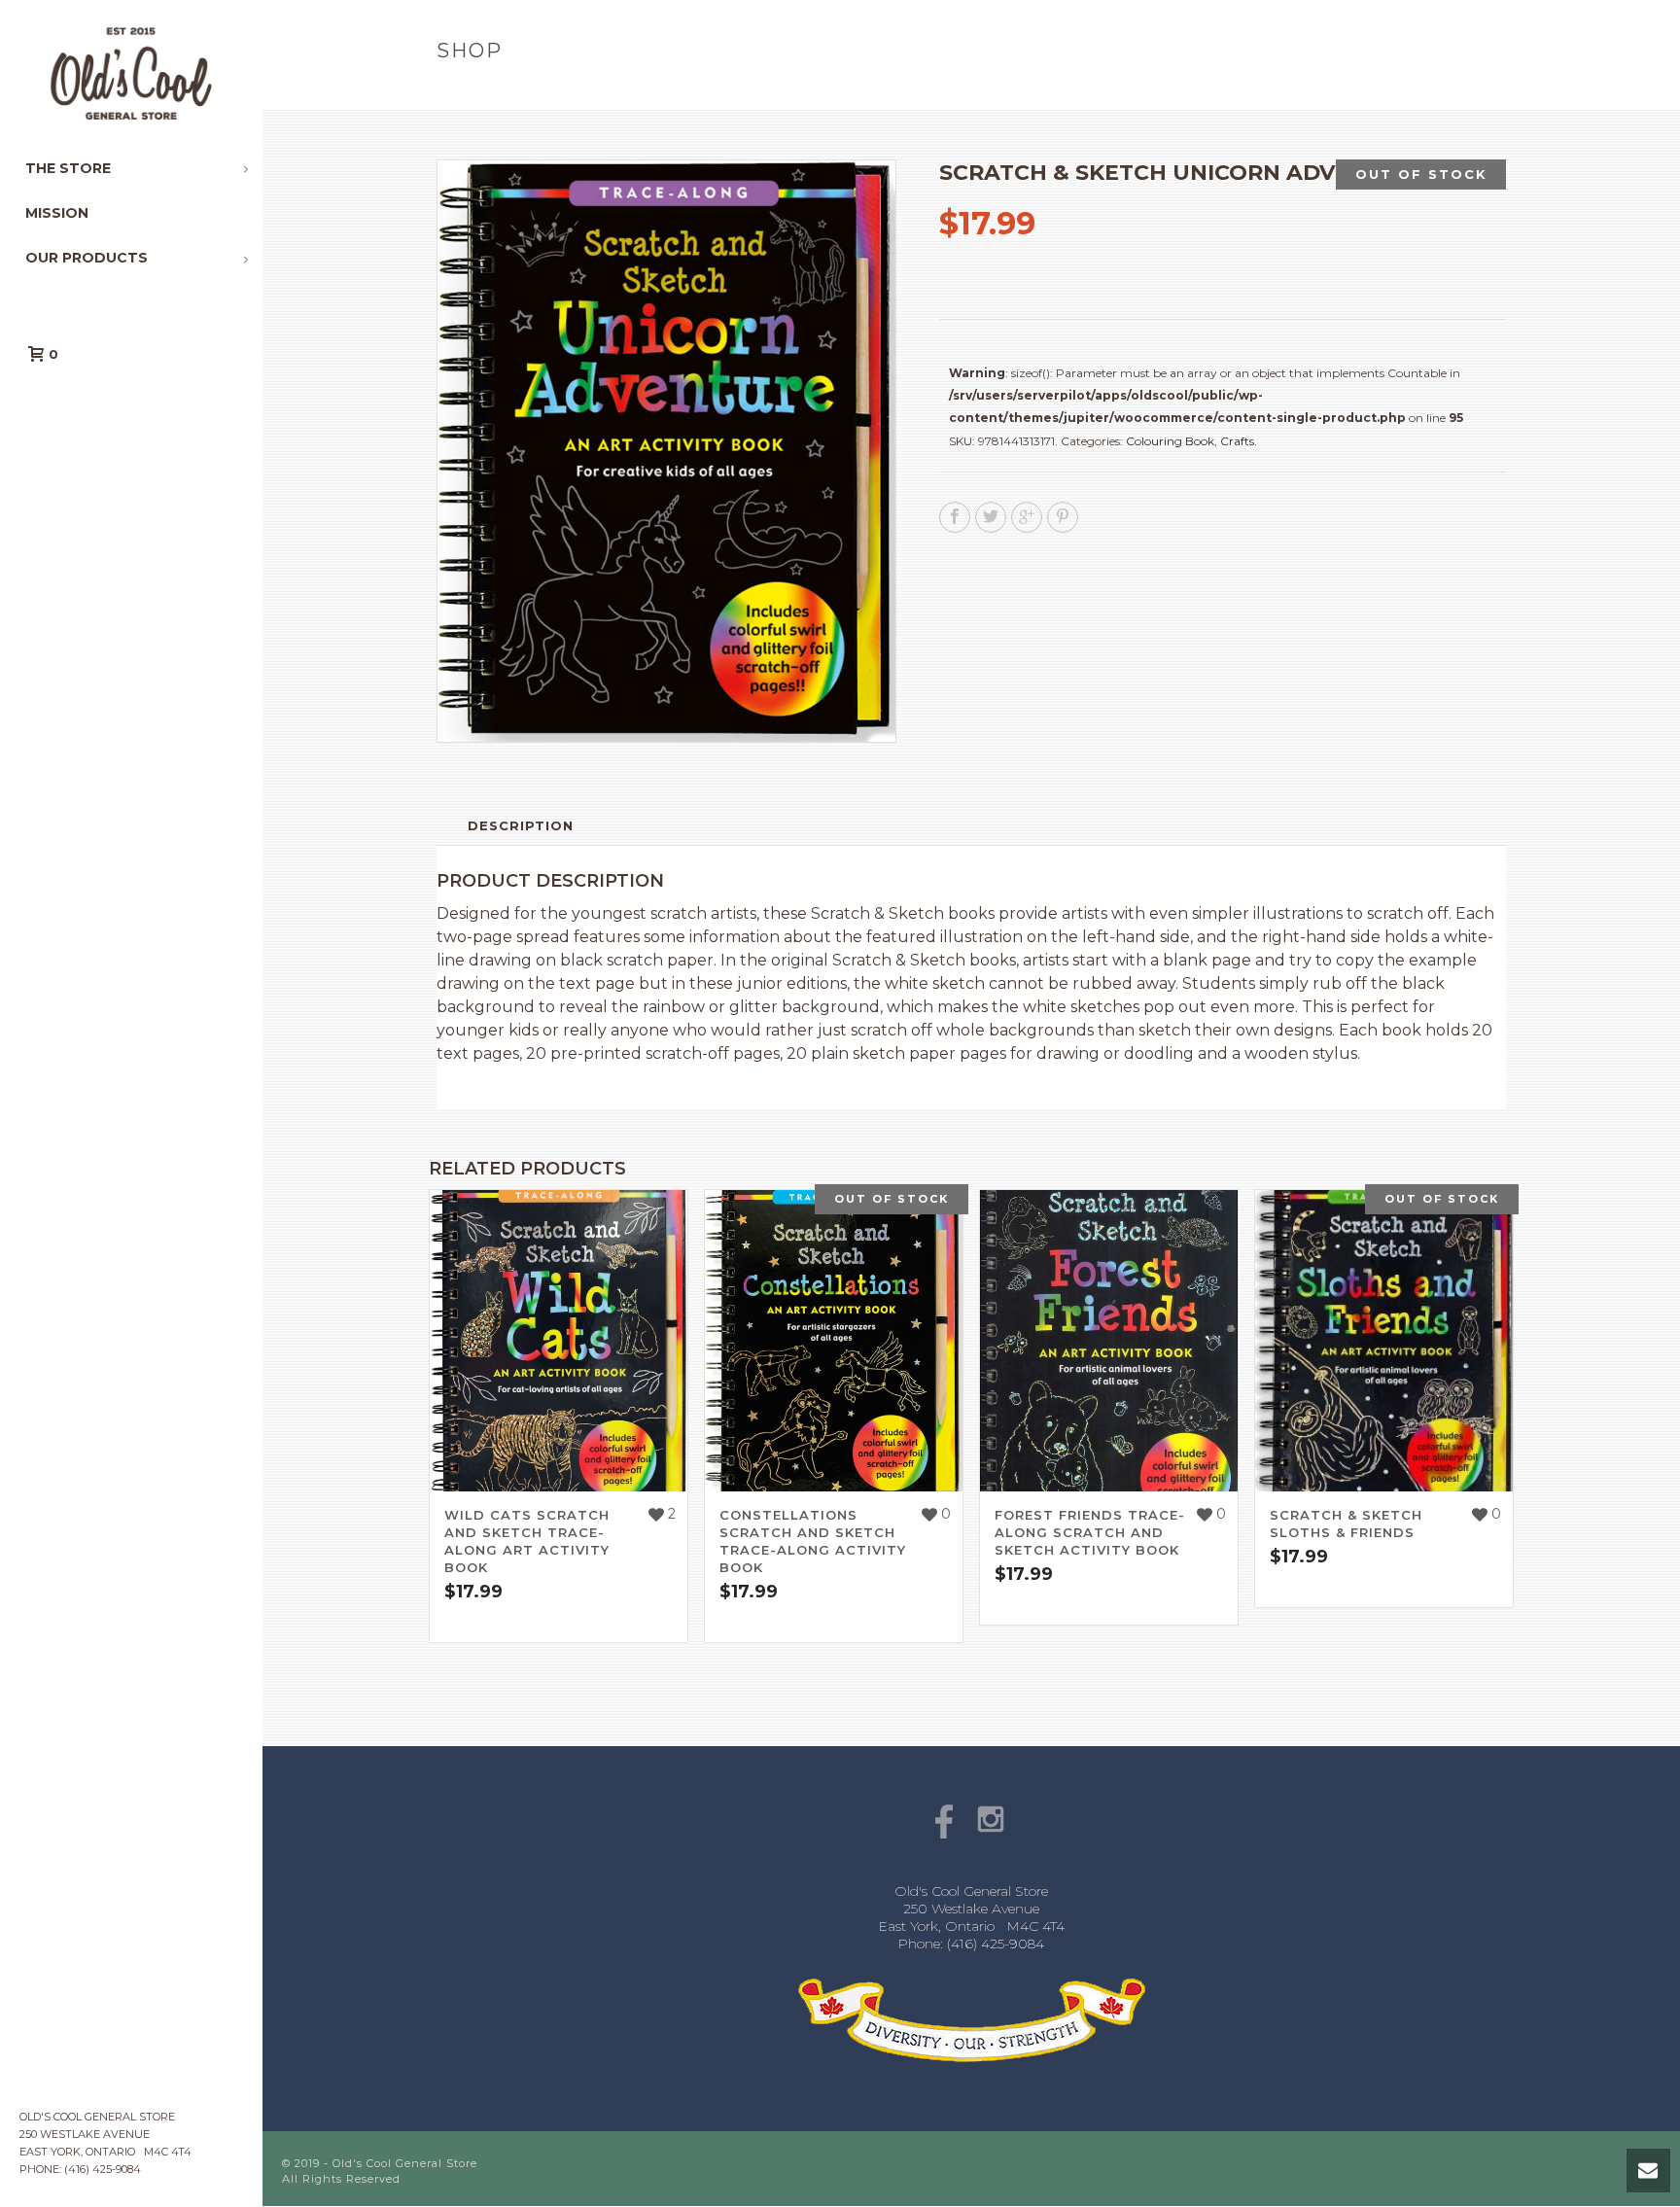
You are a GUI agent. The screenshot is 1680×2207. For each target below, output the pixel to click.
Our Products (1152, 92)
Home (1067, 92)
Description (521, 825)
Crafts (1237, 441)
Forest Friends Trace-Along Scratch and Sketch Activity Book (1090, 1532)
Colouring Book (1170, 441)
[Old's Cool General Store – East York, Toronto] (131, 73)
